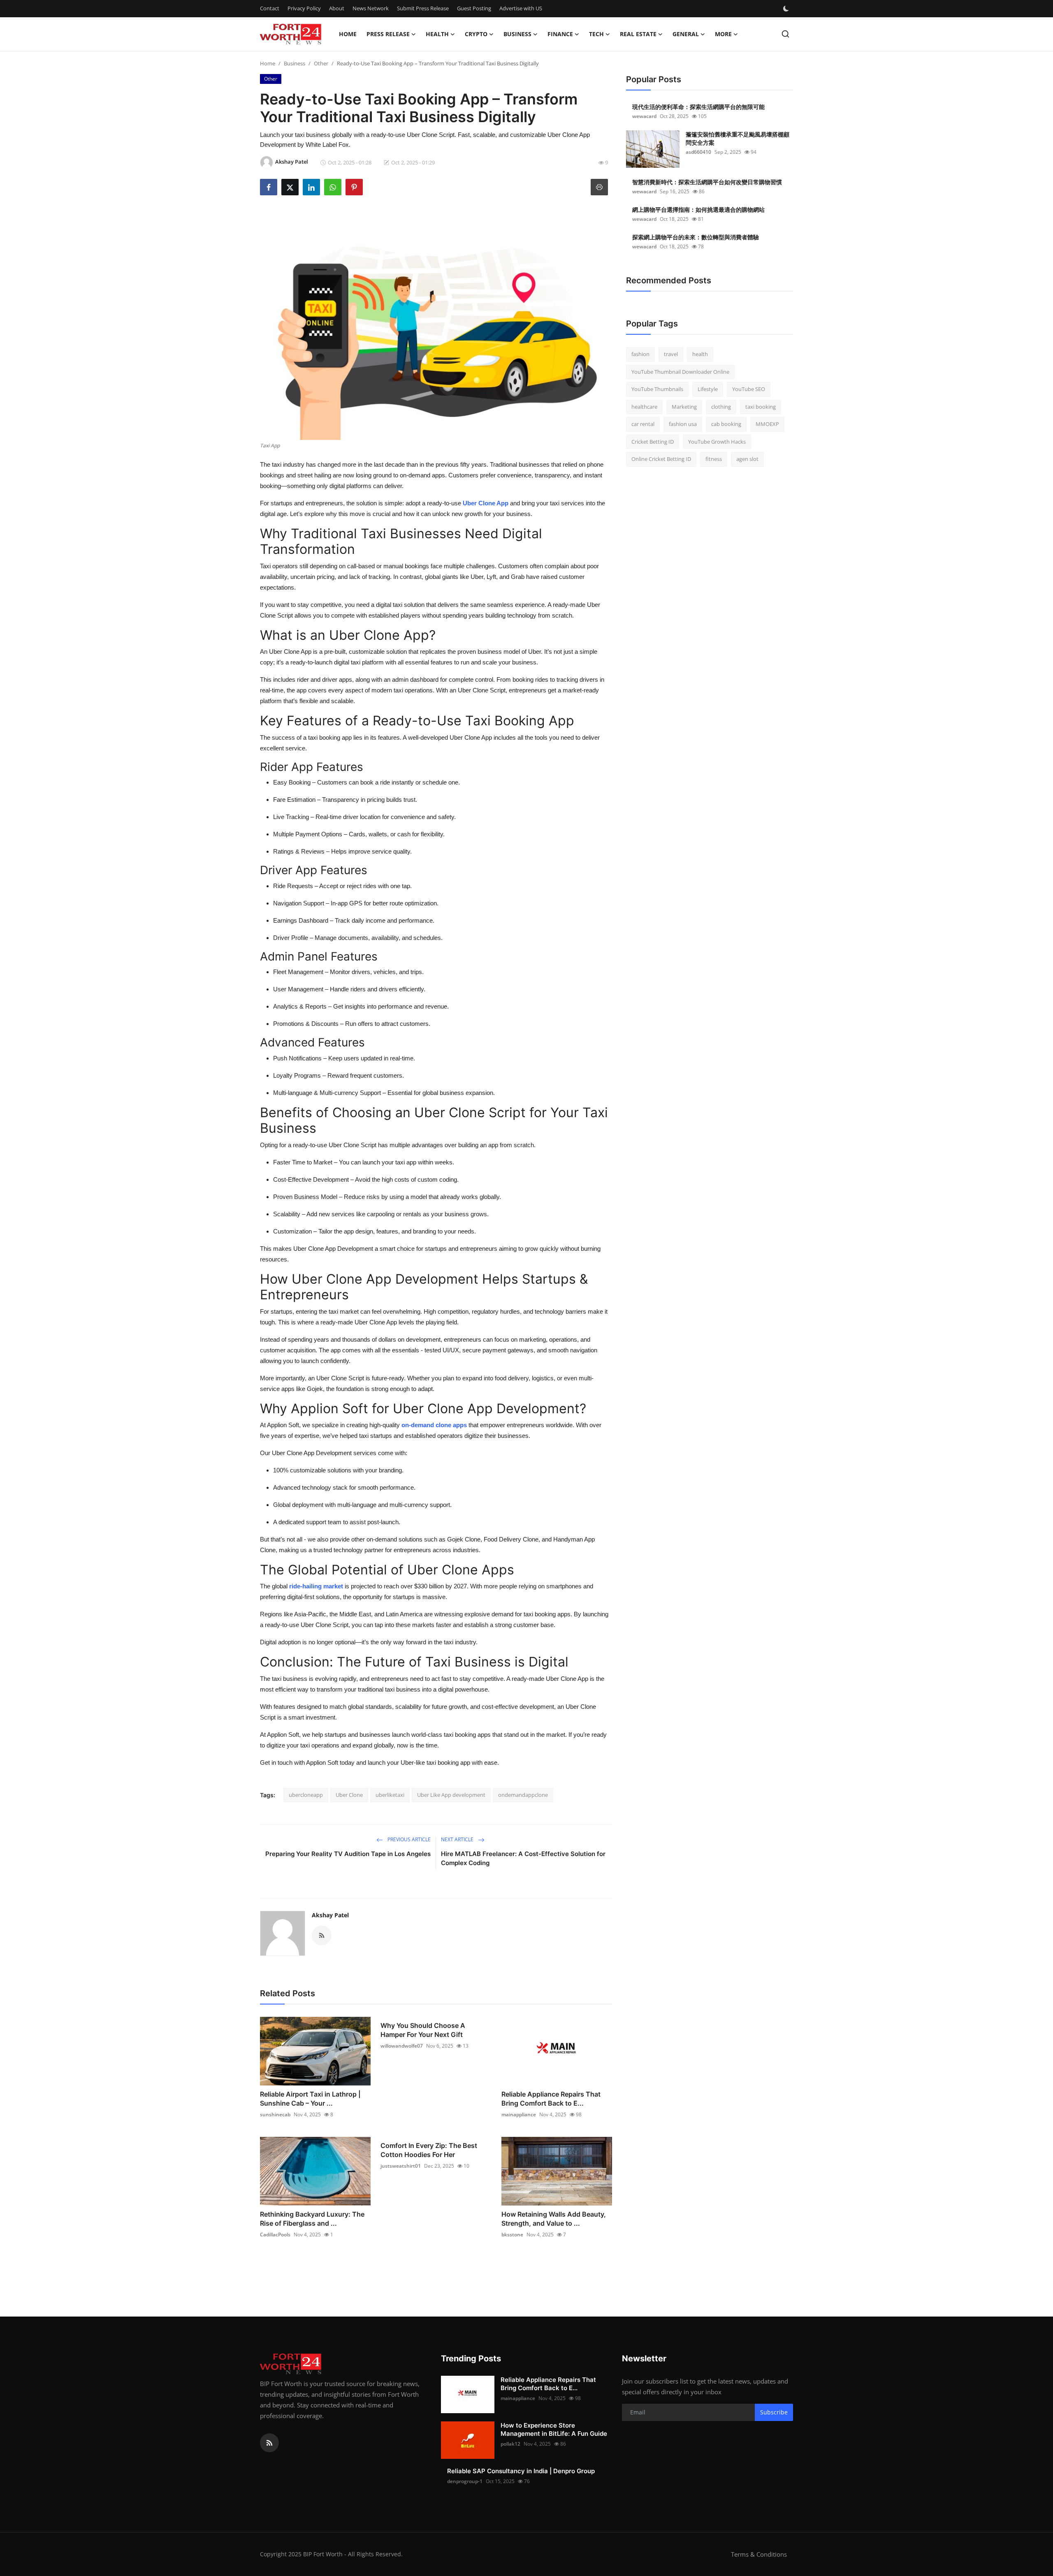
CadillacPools (275, 2235)
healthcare (644, 407)
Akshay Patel (330, 1915)
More (723, 34)
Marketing (684, 407)
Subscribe (774, 2412)
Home (348, 34)
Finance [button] (560, 34)
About (337, 8)
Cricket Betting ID (653, 442)
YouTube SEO (749, 389)
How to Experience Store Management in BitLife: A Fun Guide (554, 2429)
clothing (721, 407)
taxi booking (761, 407)
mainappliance (519, 2114)
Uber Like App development (451, 1795)
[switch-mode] (787, 9)
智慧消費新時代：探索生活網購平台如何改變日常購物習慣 (707, 182)
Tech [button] (596, 34)
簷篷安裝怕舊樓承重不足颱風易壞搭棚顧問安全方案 (738, 138)
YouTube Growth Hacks (717, 442)
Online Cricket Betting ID (661, 459)
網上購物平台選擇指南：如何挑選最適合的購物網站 (698, 209)
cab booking (726, 424)
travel (671, 354)
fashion (640, 354)
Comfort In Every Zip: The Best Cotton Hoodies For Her (429, 2150)
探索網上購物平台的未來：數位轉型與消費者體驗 (696, 237)
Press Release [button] (388, 34)
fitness (714, 459)
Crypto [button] (476, 34)
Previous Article (408, 1839)
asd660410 (698, 152)
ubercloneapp (306, 1795)
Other (321, 63)
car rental (643, 424)
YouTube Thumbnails (657, 389)
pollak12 (510, 2444)
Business (295, 63)
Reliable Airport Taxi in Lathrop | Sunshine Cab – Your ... (310, 2099)
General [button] (686, 34)
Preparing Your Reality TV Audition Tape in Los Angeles (348, 1854)
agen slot (747, 459)
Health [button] (437, 34)
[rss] (269, 2443)
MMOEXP (767, 424)
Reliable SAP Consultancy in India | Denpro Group (521, 2471)
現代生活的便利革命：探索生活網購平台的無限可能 (698, 107)
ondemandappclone (523, 1795)
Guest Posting (474, 8)
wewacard (644, 116)
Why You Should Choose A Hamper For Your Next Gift (423, 2030)
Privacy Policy (304, 8)
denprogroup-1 (465, 2481)
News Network (371, 8)
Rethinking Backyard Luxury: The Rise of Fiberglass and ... (312, 2219)
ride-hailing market (316, 1586)
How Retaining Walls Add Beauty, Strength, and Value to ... (554, 2219)
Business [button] (517, 34)
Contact (270, 8)
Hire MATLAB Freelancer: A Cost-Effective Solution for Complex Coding (523, 1858)
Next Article (458, 1839)
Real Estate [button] (638, 34)
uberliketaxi (390, 1795)
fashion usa (683, 424)
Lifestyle (708, 389)
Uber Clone (349, 1795)
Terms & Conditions (759, 2554)
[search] (785, 34)
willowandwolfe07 (402, 2046)
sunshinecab (275, 2114)
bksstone (512, 2235)
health (700, 354)
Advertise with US (521, 8)
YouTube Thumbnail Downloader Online (680, 372)
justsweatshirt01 (401, 2166)
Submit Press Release (423, 8)
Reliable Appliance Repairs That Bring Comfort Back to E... (551, 2099)
